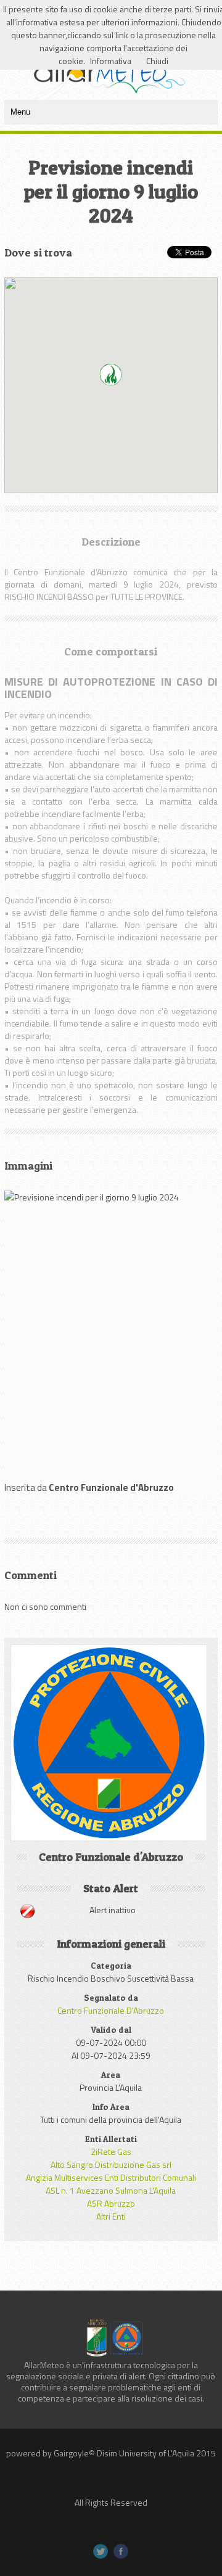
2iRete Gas (111, 2151)
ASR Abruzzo (111, 2203)
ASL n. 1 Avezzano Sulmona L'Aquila (111, 2190)
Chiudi (157, 61)
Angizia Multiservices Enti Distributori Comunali (111, 2177)
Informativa (111, 61)
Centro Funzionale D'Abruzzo (111, 2010)
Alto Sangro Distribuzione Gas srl (111, 2164)
